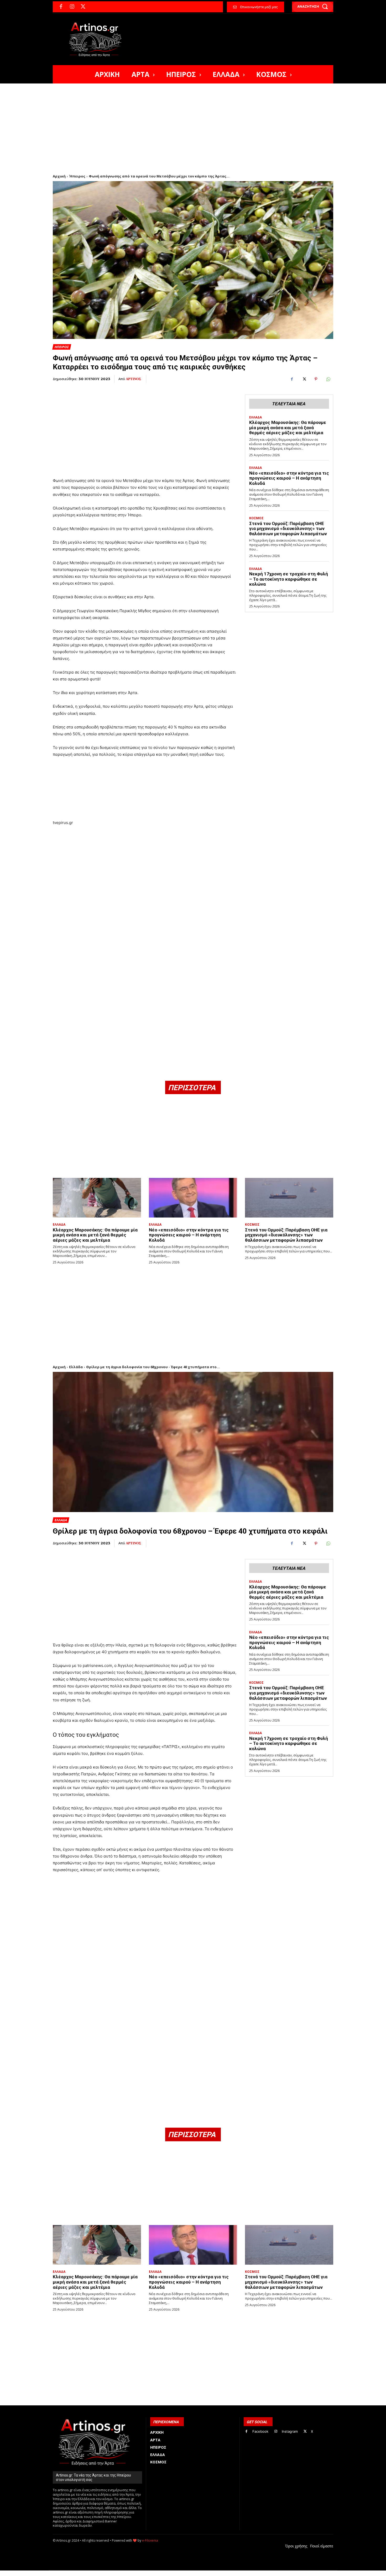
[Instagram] (72, 7)
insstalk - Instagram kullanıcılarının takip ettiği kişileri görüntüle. (179, 2573)
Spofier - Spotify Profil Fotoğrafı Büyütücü (89, 2573)
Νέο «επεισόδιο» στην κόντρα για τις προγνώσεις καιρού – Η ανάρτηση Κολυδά (289, 478)
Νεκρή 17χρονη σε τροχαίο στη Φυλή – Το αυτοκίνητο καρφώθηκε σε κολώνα (289, 579)
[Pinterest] (316, 379)
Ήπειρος (77, 176)
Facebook (260, 2431)
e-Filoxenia (150, 2540)
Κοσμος (256, 518)
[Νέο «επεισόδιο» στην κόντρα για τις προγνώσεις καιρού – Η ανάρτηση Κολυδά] (193, 1198)
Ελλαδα (255, 417)
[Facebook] (61, 7)
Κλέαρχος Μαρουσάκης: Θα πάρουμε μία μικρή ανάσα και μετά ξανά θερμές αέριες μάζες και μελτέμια (288, 427)
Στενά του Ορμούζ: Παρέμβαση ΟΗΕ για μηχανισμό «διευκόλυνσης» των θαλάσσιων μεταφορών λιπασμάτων (288, 529)
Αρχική (59, 176)
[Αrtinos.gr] (98, 39)
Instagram (290, 2431)
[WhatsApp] (328, 379)
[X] (83, 7)
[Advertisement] (193, 123)
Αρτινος (134, 379)
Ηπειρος (61, 347)
